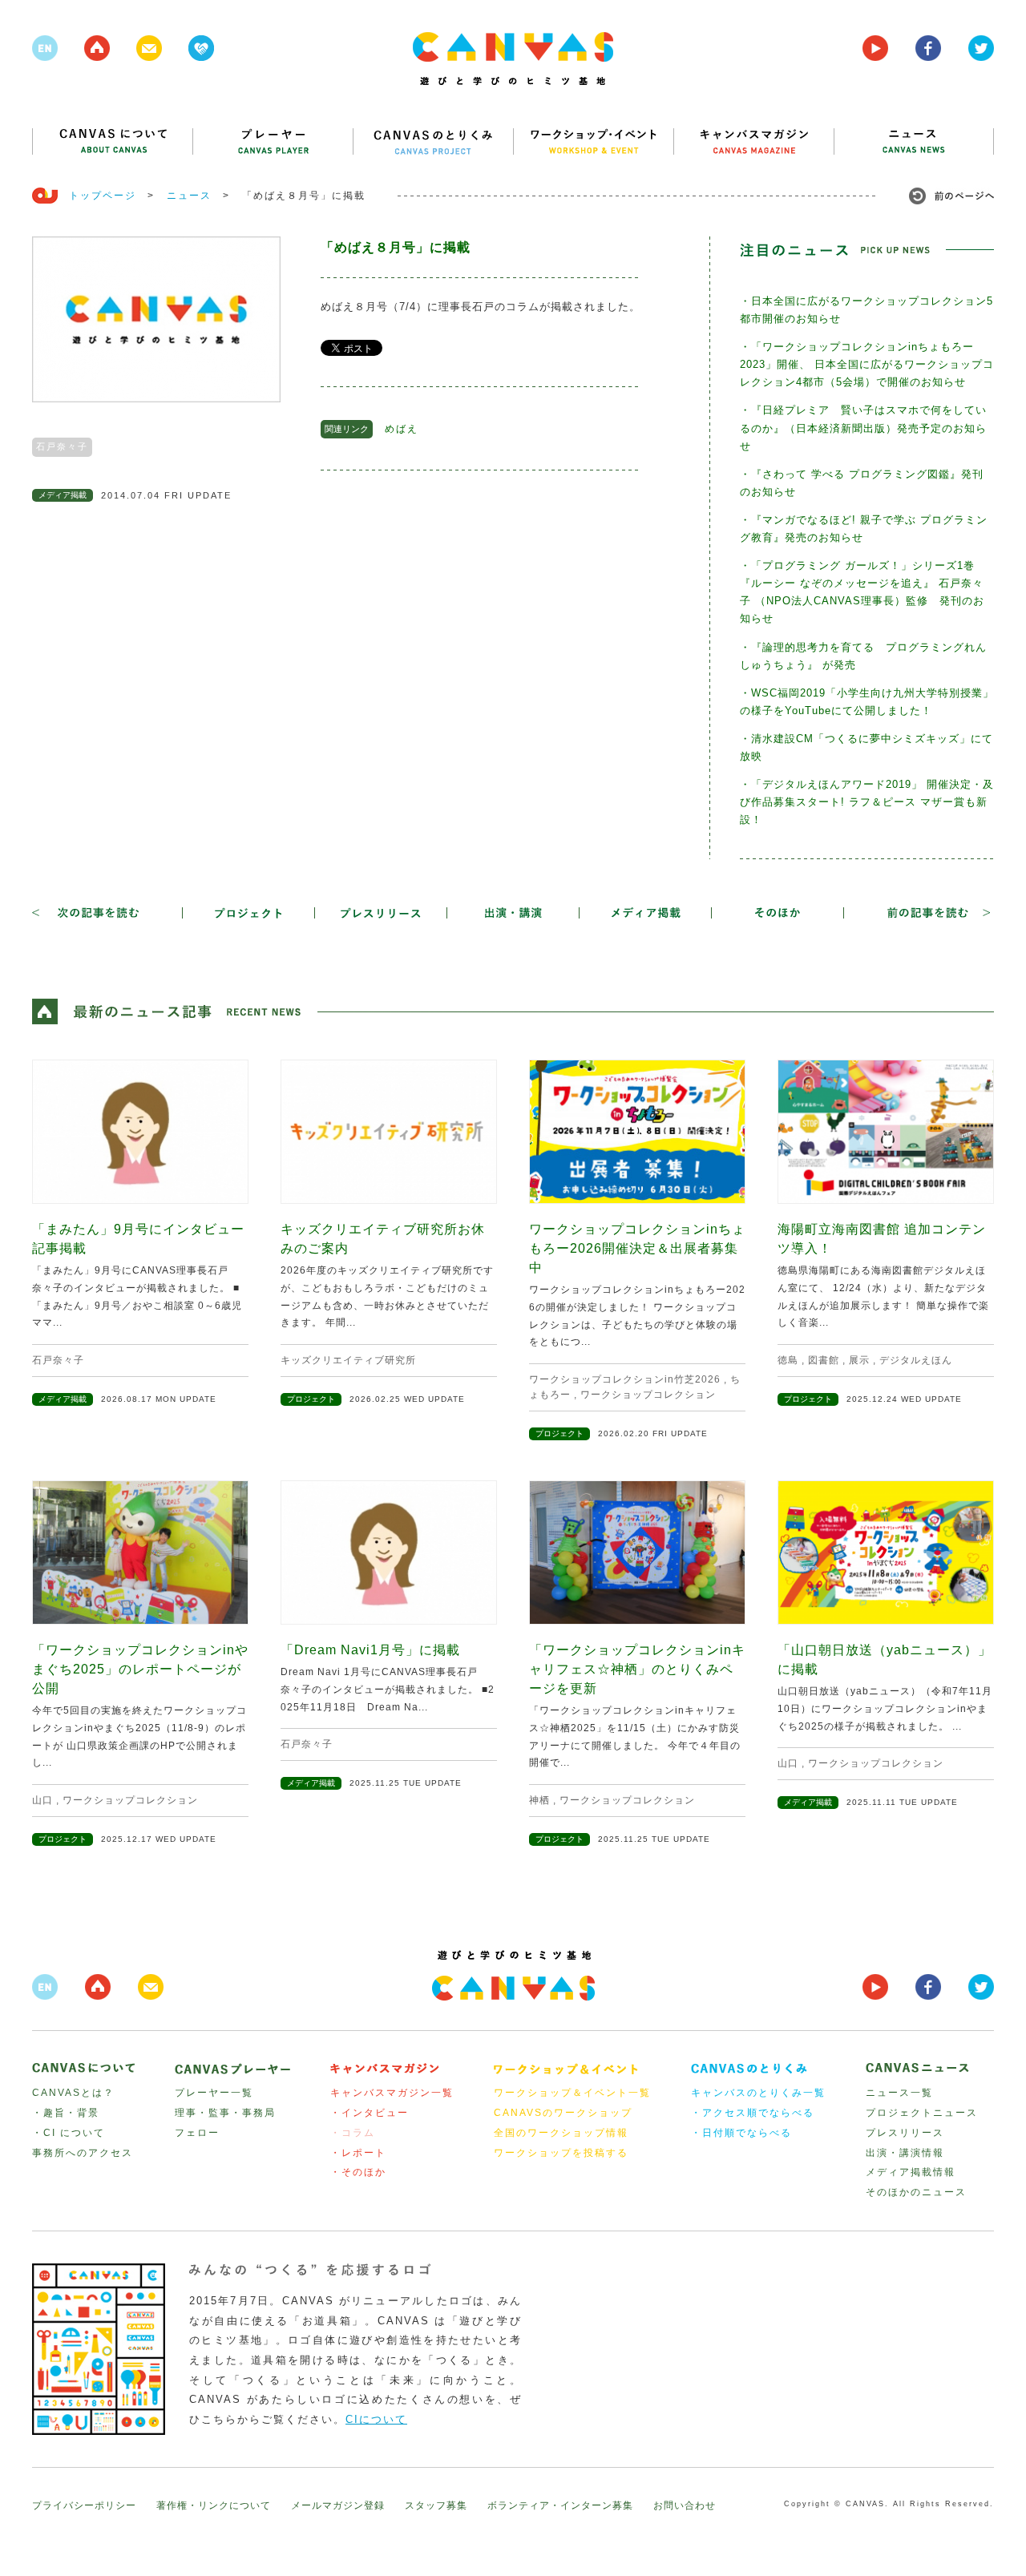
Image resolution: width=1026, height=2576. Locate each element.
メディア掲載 (63, 495)
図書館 (824, 1360)
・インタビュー (370, 2113)
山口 (42, 1800)
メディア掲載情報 (911, 2172)
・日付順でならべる (741, 2133)
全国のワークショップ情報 (561, 2133)
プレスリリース (905, 2133)
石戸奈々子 (62, 446)
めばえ (402, 429)
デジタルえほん (916, 1360)
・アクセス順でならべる (753, 2113)
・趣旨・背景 (66, 2113)
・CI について (69, 2133)
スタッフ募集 (436, 2505)
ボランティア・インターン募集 (560, 2505)
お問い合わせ (685, 2505)
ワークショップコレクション (648, 1395)
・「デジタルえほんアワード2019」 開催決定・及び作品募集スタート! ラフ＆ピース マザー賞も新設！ (867, 802)
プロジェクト (311, 1399)
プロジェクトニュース (922, 2113)
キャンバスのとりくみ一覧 (758, 2093)
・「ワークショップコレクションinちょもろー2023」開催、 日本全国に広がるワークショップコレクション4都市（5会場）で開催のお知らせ (867, 364)
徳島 (788, 1360)
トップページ (103, 196)
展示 (859, 1360)
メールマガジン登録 (338, 2505)
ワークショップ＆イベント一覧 (572, 2093)
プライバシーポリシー (84, 2505)
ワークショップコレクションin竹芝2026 (625, 1379)
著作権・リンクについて (214, 2505)
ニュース (189, 196)
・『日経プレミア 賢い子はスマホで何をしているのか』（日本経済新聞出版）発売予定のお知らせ (863, 428)
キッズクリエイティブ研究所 (348, 1360)
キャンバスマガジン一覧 (392, 2093)
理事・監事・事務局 (225, 2113)
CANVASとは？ (73, 2093)
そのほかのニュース (916, 2192)
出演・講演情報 (905, 2153)
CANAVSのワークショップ (563, 2113)
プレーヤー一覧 (214, 2093)
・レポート (358, 2153)
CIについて (376, 2419)
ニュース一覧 (899, 2093)
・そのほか (358, 2172)
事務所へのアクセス (83, 2153)
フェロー (197, 2133)
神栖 (539, 1800)
